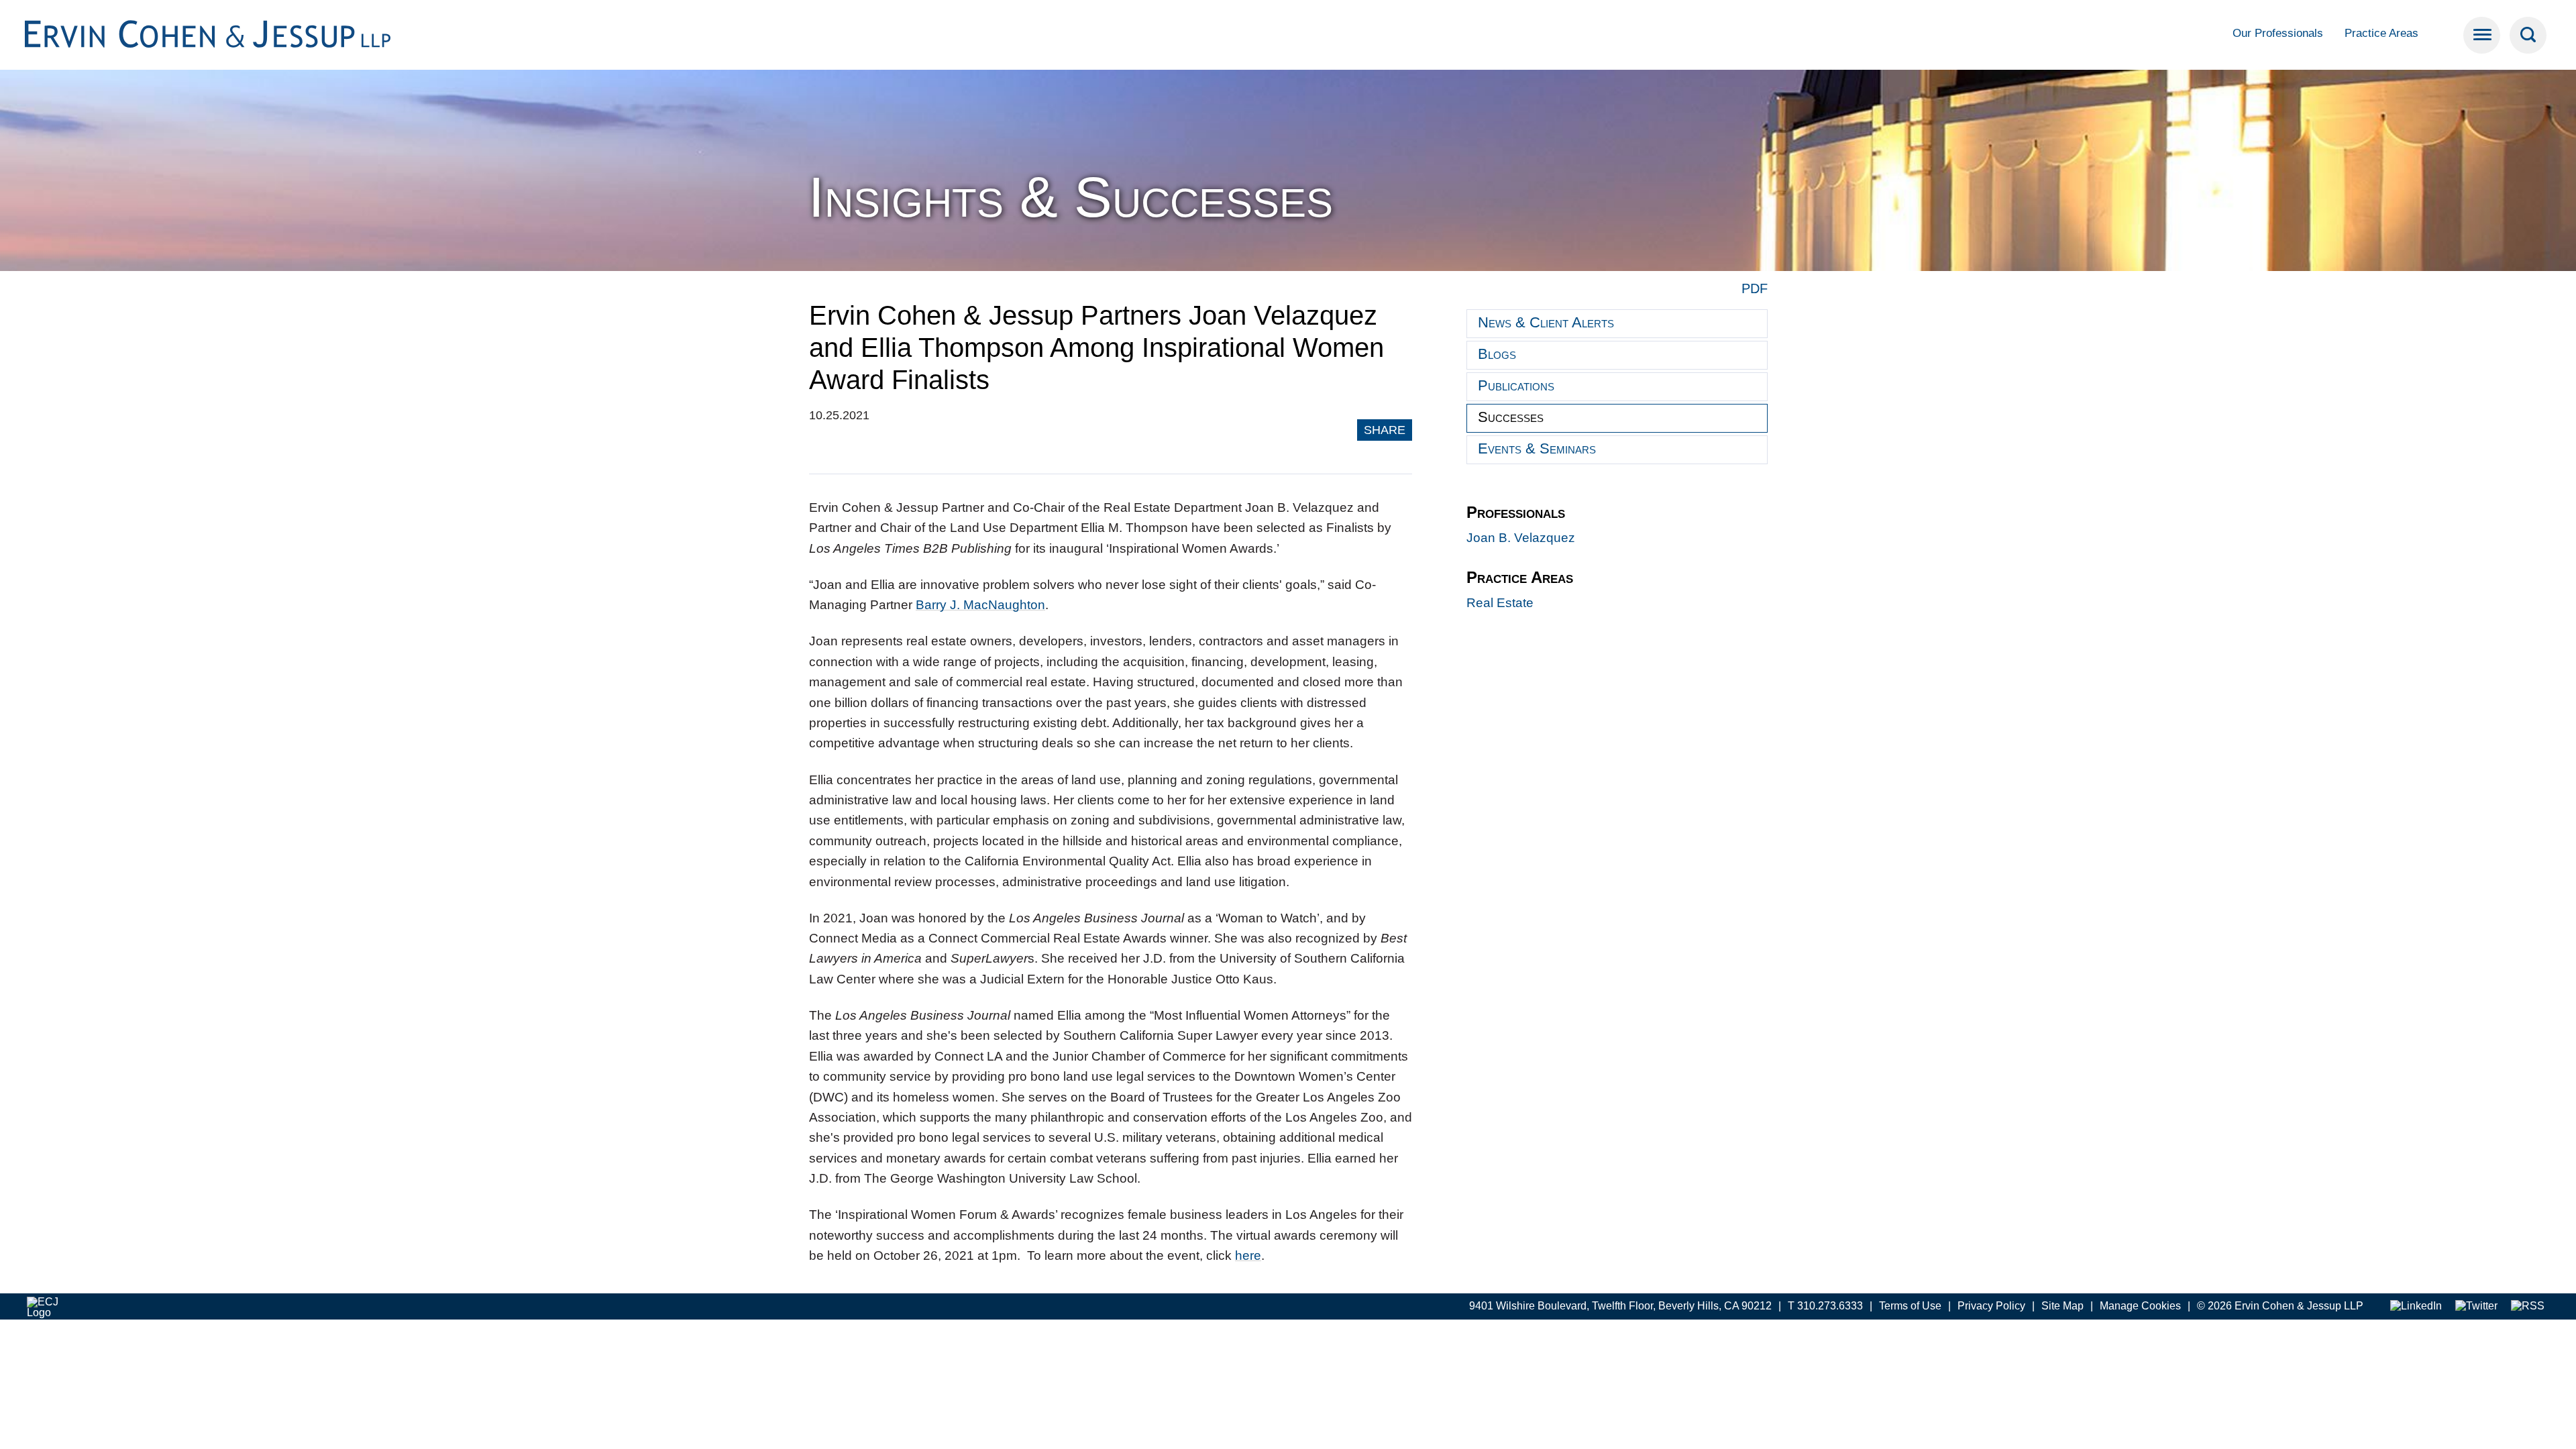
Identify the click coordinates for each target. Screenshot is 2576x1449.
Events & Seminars (1537, 448)
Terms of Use (1910, 1306)
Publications (1516, 385)
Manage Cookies (2140, 1306)
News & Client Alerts (1546, 322)
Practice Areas (2381, 33)
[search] (2528, 35)
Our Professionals (2278, 33)
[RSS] (2528, 1306)
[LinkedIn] (2416, 1306)
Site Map (2062, 1306)
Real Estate (1500, 603)
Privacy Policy (1991, 1306)
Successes (1511, 417)
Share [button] (1385, 430)
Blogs (1497, 354)
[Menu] (2482, 35)
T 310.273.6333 (1825, 1306)
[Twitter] (2476, 1306)
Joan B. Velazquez (1521, 538)
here (1248, 1255)
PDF (1755, 288)
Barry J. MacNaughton (980, 605)
